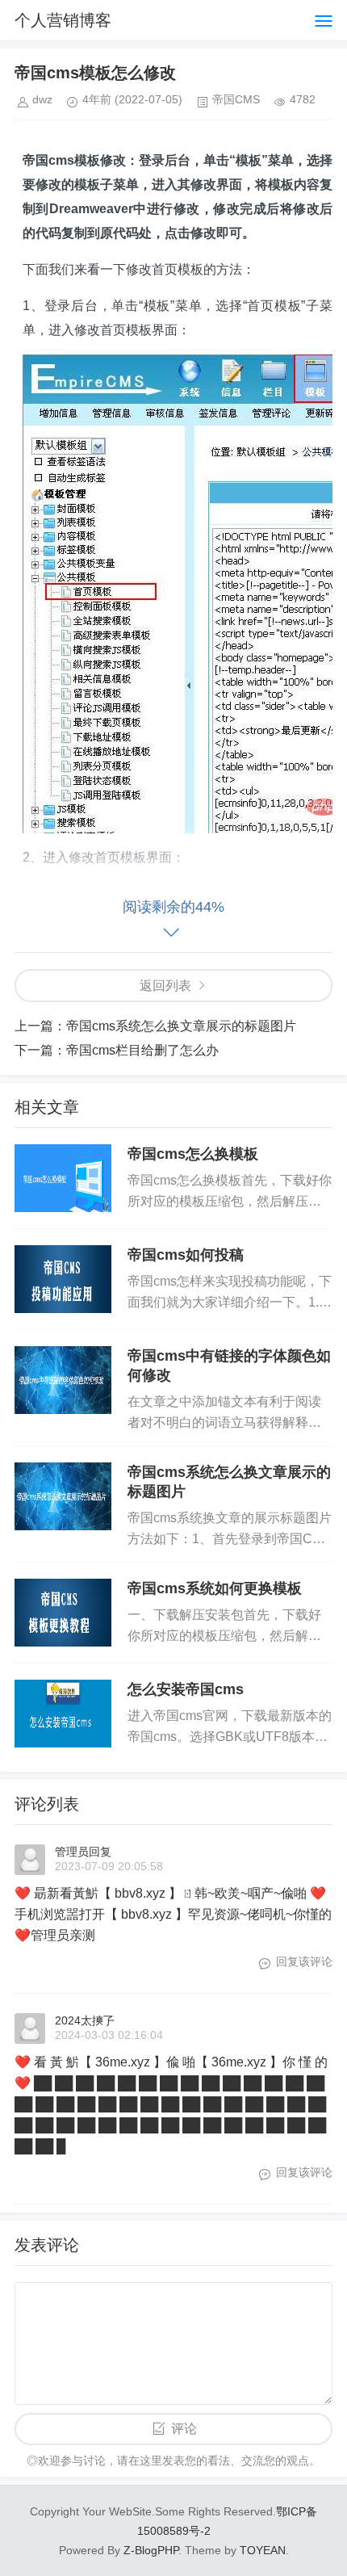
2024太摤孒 (85, 2020)
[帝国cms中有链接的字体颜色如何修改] (63, 1380)
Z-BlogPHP (151, 2550)
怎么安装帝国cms (186, 1689)
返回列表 (165, 986)
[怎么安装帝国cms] (63, 1714)
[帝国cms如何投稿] (63, 1279)
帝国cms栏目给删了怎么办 (142, 1050)
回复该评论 (304, 1961)
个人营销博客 (63, 20)
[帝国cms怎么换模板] (63, 1178)
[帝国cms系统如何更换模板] (63, 1613)
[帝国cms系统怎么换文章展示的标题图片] (63, 1496)
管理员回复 (83, 1852)
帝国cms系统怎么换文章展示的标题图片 (181, 1026)
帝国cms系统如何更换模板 (215, 1588)
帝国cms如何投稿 (186, 1255)
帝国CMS (236, 99)
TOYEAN (263, 2550)
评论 (184, 2429)
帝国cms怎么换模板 (193, 1154)
